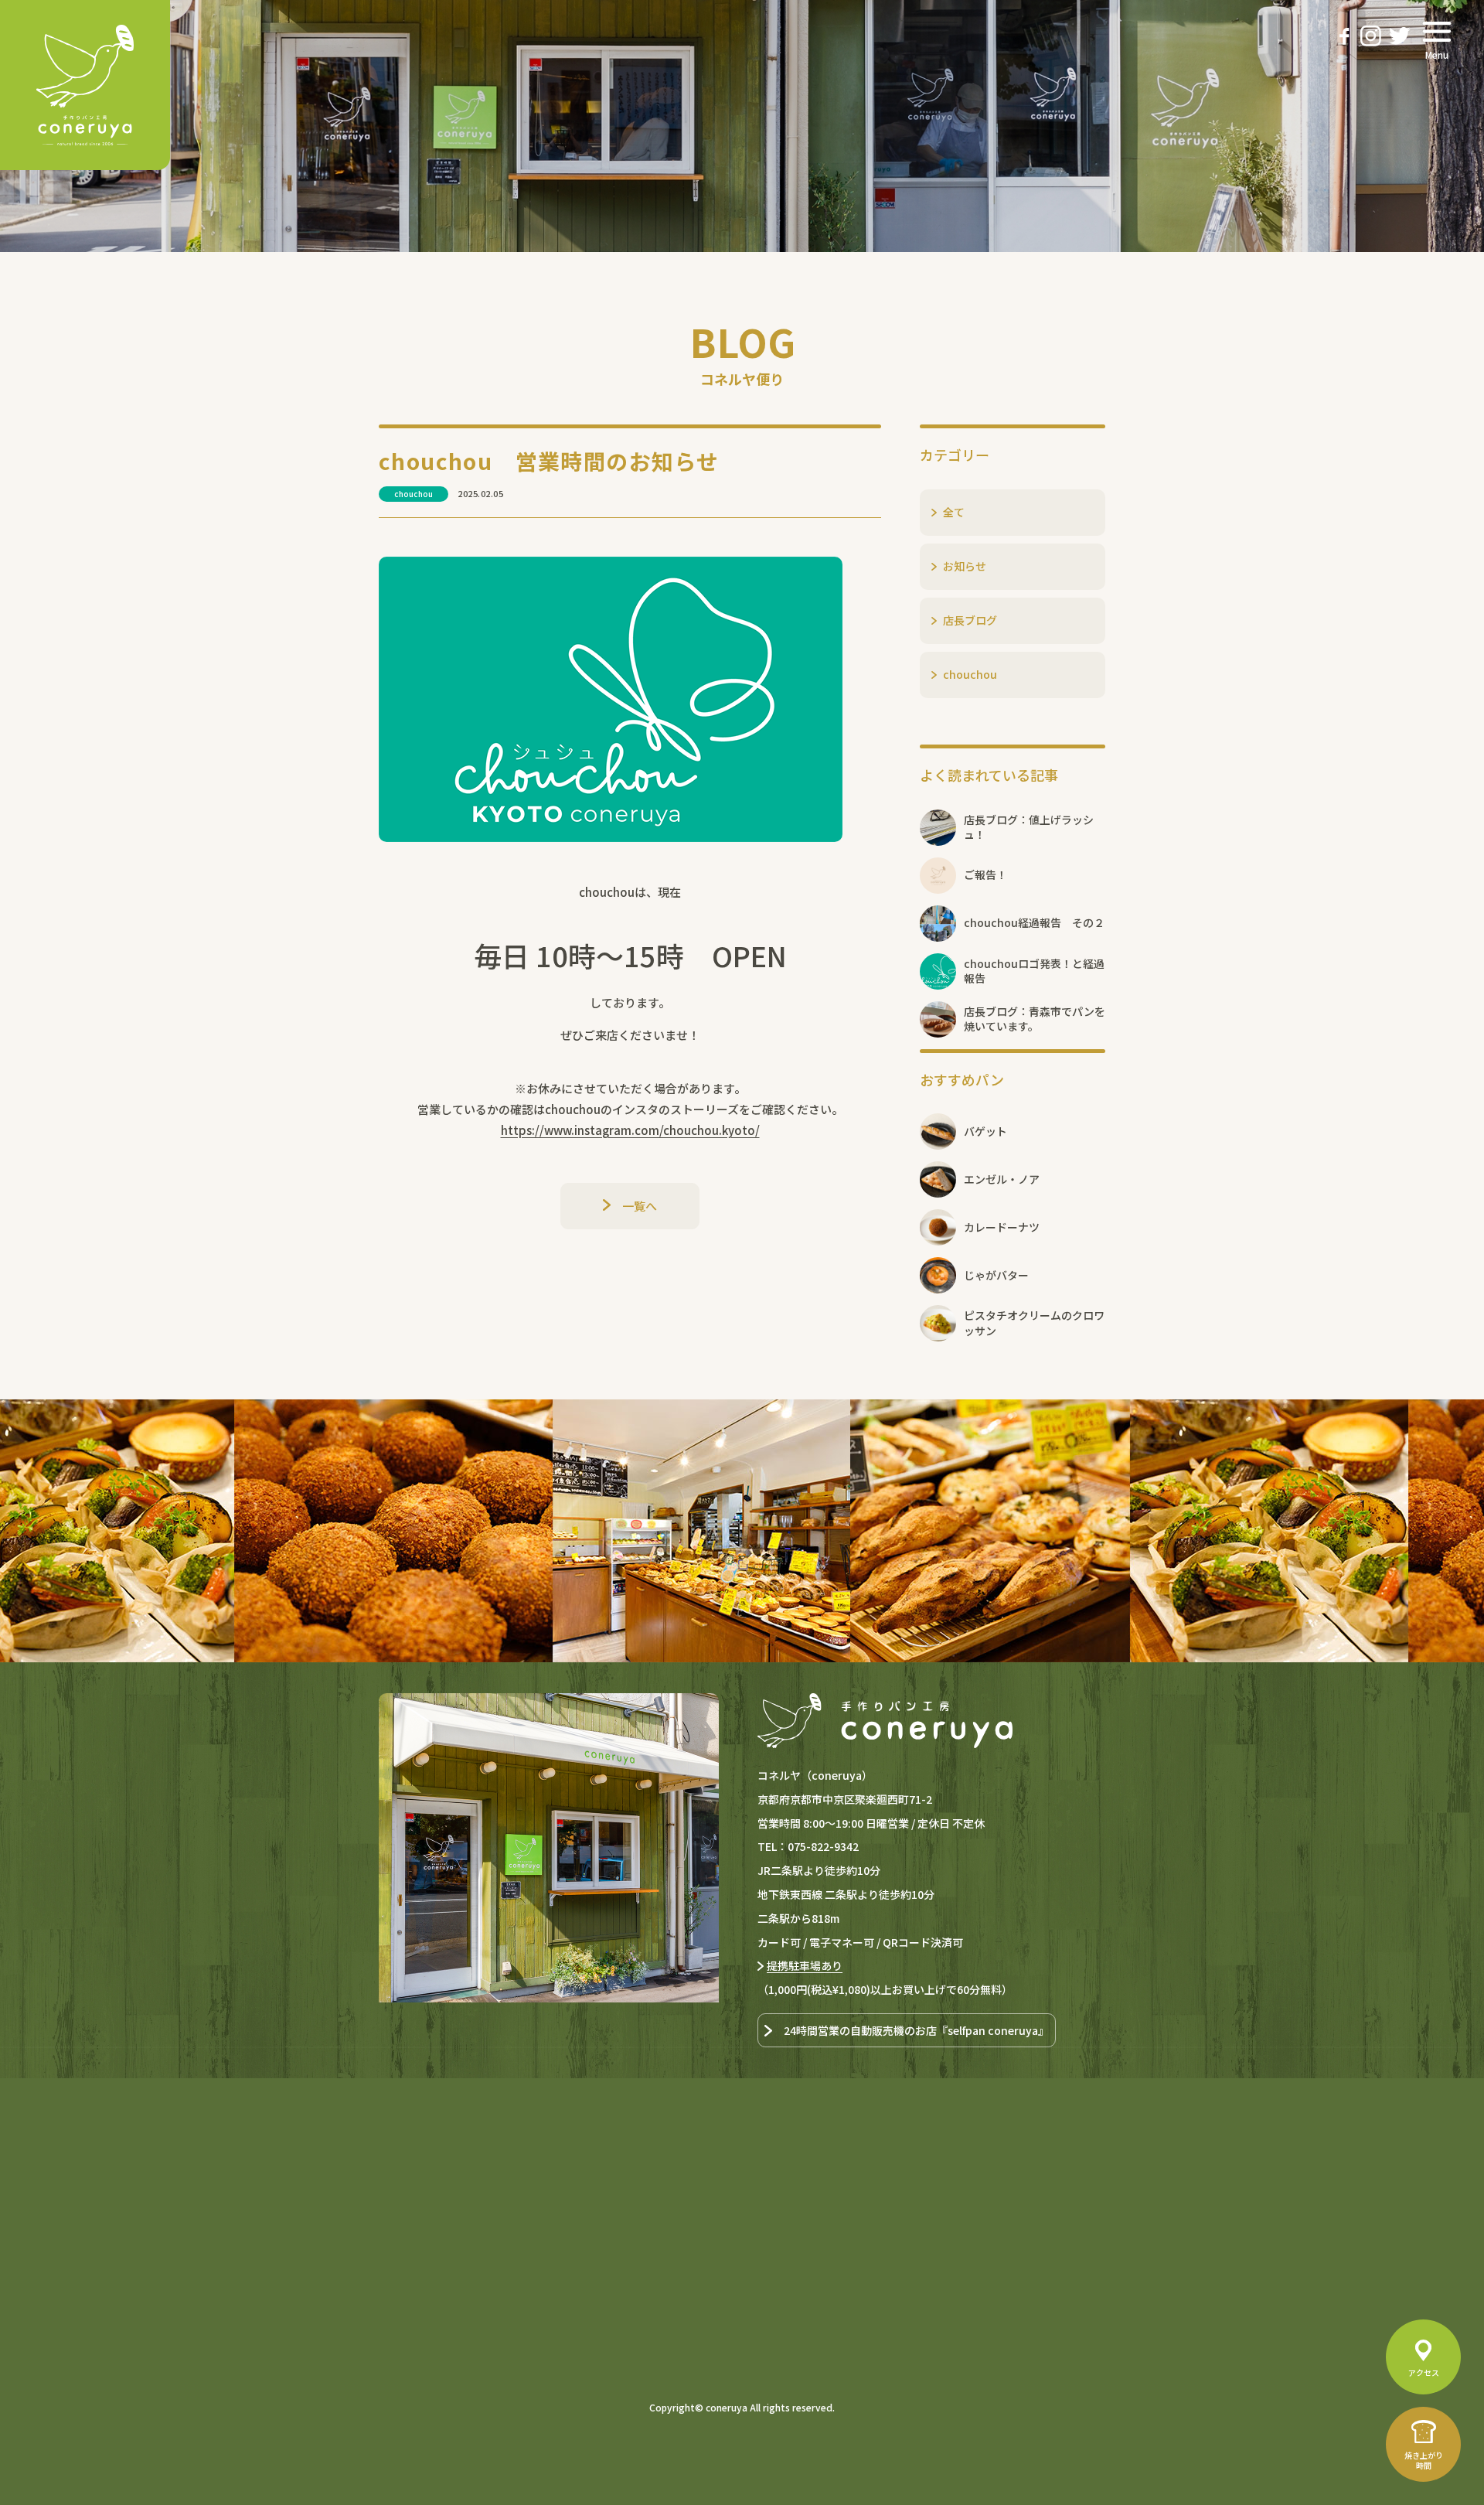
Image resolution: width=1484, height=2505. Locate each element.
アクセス (1424, 2372)
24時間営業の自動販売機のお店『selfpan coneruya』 (916, 2030)
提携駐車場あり (805, 1965)
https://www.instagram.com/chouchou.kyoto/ (630, 1130)
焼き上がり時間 (1424, 2460)
